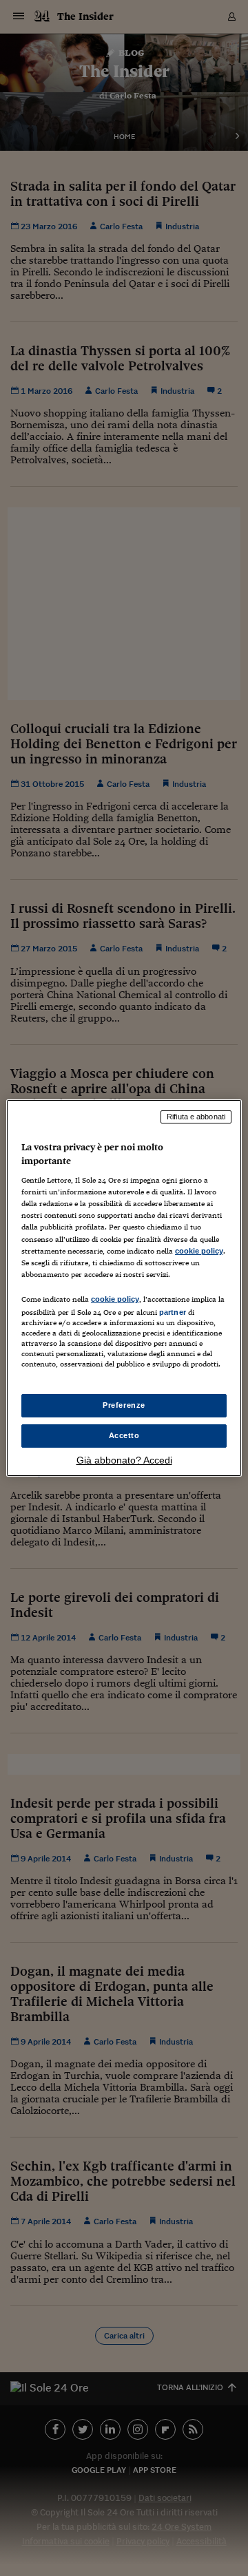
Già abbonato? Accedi (124, 1460)
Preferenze (124, 1405)
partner (173, 1312)
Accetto (124, 1435)
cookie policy (199, 1251)
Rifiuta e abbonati (196, 1117)
